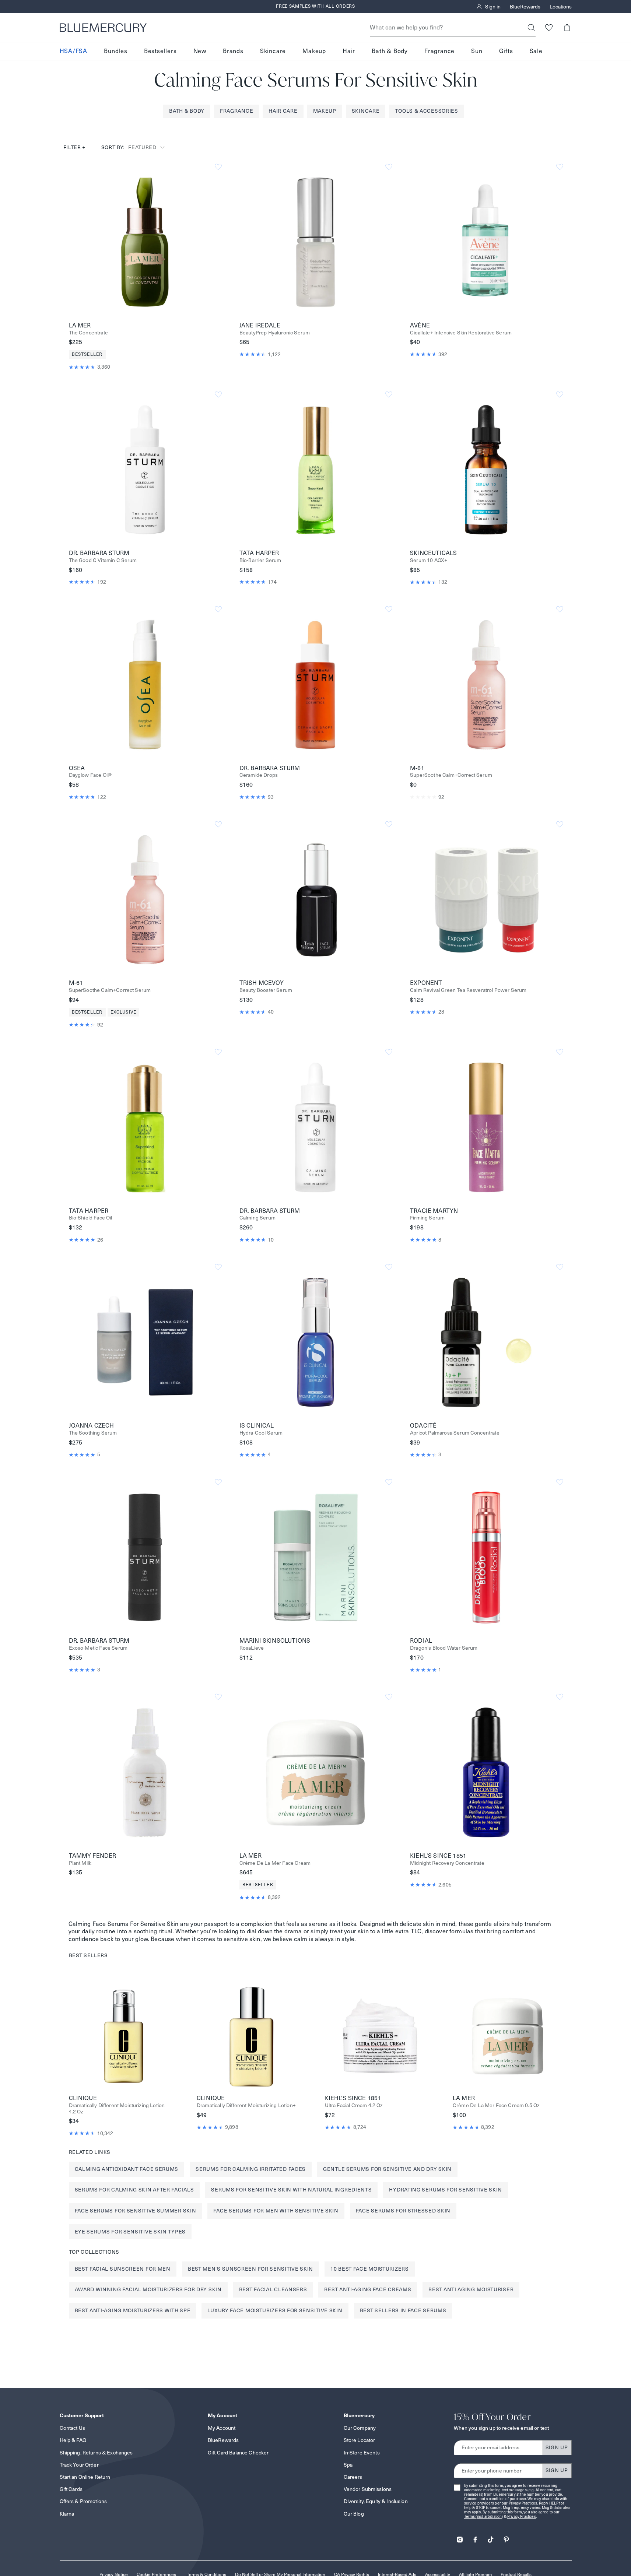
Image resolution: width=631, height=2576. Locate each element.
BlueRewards (525, 7)
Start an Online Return (85, 2477)
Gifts (506, 51)
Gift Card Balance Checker (238, 2453)
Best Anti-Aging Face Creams (368, 2289)
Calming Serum (257, 1218)
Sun (477, 51)
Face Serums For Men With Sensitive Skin (276, 2211)
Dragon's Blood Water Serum (444, 1648)
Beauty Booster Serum (266, 990)
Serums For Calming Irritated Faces (251, 2169)
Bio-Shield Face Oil (91, 1218)
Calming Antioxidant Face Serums (127, 2169)
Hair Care (283, 111)
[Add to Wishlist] (218, 167)
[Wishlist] (549, 27)
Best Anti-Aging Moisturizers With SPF (133, 2310)
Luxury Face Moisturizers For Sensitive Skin (275, 2310)
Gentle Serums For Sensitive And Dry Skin (387, 2169)
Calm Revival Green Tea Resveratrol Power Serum (468, 990)
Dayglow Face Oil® (90, 775)
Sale (536, 51)
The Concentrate (88, 333)
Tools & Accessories (426, 111)
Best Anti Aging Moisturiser (471, 2289)
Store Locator (360, 2440)
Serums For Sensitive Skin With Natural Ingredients (291, 2190)
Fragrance (439, 51)
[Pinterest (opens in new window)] (506, 2537)
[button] (567, 27)
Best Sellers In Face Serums (403, 2310)
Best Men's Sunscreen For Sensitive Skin (250, 2269)
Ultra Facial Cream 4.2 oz (354, 2105)
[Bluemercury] (103, 28)
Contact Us (72, 2428)
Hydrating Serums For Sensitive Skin (446, 2190)
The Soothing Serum (93, 1433)
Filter (75, 147)
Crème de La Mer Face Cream (275, 1863)
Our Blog (354, 2514)
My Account (222, 2428)
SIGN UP (557, 2447)
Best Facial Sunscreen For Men (123, 2269)
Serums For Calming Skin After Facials (134, 2190)
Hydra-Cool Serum (261, 1433)
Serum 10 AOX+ (429, 560)
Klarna (67, 2514)
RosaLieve (252, 1648)
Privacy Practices (523, 2503)
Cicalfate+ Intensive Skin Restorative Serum (461, 333)
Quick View (145, 242)
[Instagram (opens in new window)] (460, 2537)
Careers (353, 2477)
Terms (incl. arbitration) (484, 2517)
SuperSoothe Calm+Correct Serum (451, 775)
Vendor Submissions (368, 2489)
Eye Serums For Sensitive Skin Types (130, 2232)
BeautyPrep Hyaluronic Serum (275, 333)
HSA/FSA (74, 51)
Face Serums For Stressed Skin (403, 2211)
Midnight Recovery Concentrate (447, 1863)
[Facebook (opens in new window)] (475, 2537)
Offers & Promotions (83, 2501)
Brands (233, 51)
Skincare (273, 51)
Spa (348, 2465)
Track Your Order (79, 2465)
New (200, 51)
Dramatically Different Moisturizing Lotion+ (246, 2105)
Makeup (314, 51)
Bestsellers (160, 51)
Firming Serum (427, 1218)
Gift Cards (71, 2489)
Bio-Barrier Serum (260, 560)
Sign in (493, 7)
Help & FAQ (73, 2440)
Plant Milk (80, 1863)
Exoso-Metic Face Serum (98, 1648)
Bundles (116, 51)
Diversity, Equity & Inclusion (376, 2501)
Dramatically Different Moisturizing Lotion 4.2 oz (117, 2109)
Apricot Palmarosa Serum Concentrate (455, 1433)
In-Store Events (362, 2453)
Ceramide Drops (259, 775)
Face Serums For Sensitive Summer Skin (136, 2211)
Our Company (360, 2428)
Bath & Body (390, 51)
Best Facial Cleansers (273, 2289)
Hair (349, 51)
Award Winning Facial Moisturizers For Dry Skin (148, 2289)
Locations (561, 7)
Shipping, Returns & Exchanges (96, 2453)
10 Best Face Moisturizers (370, 2269)
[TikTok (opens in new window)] (491, 2537)
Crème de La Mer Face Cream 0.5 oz (496, 2105)
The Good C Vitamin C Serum (103, 560)
